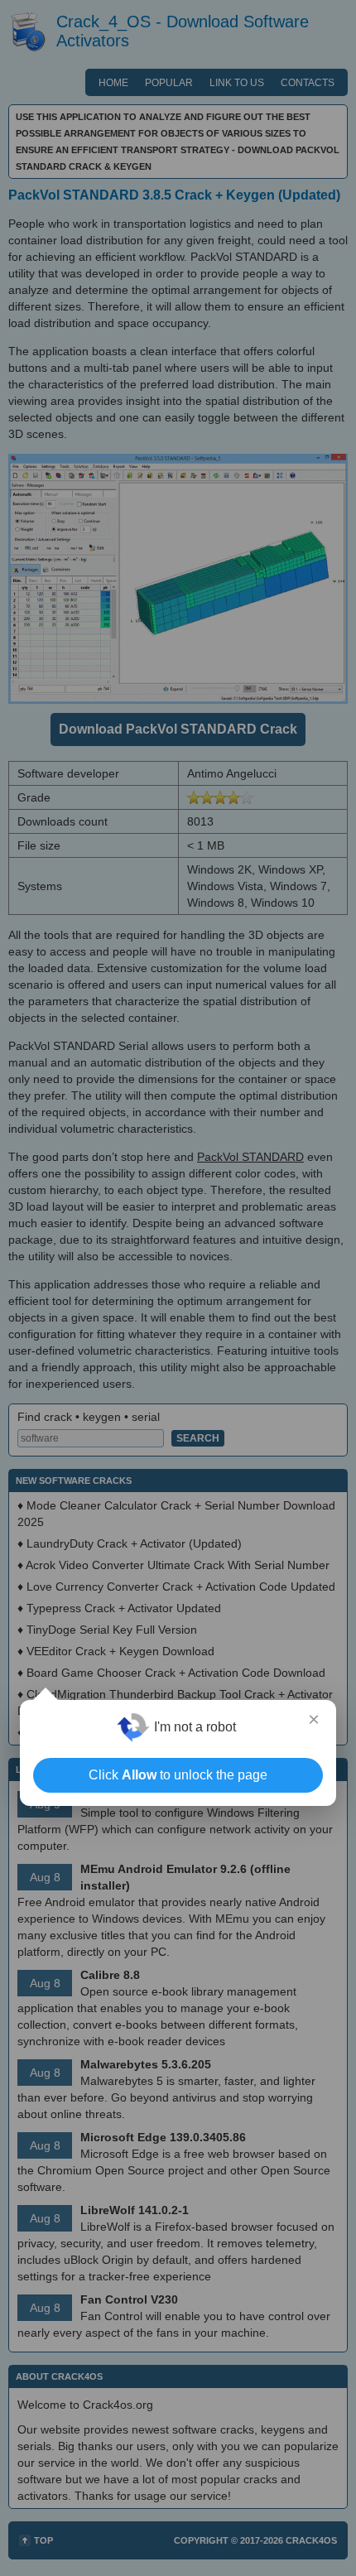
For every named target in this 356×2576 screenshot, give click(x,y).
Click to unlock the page (178, 1775)
